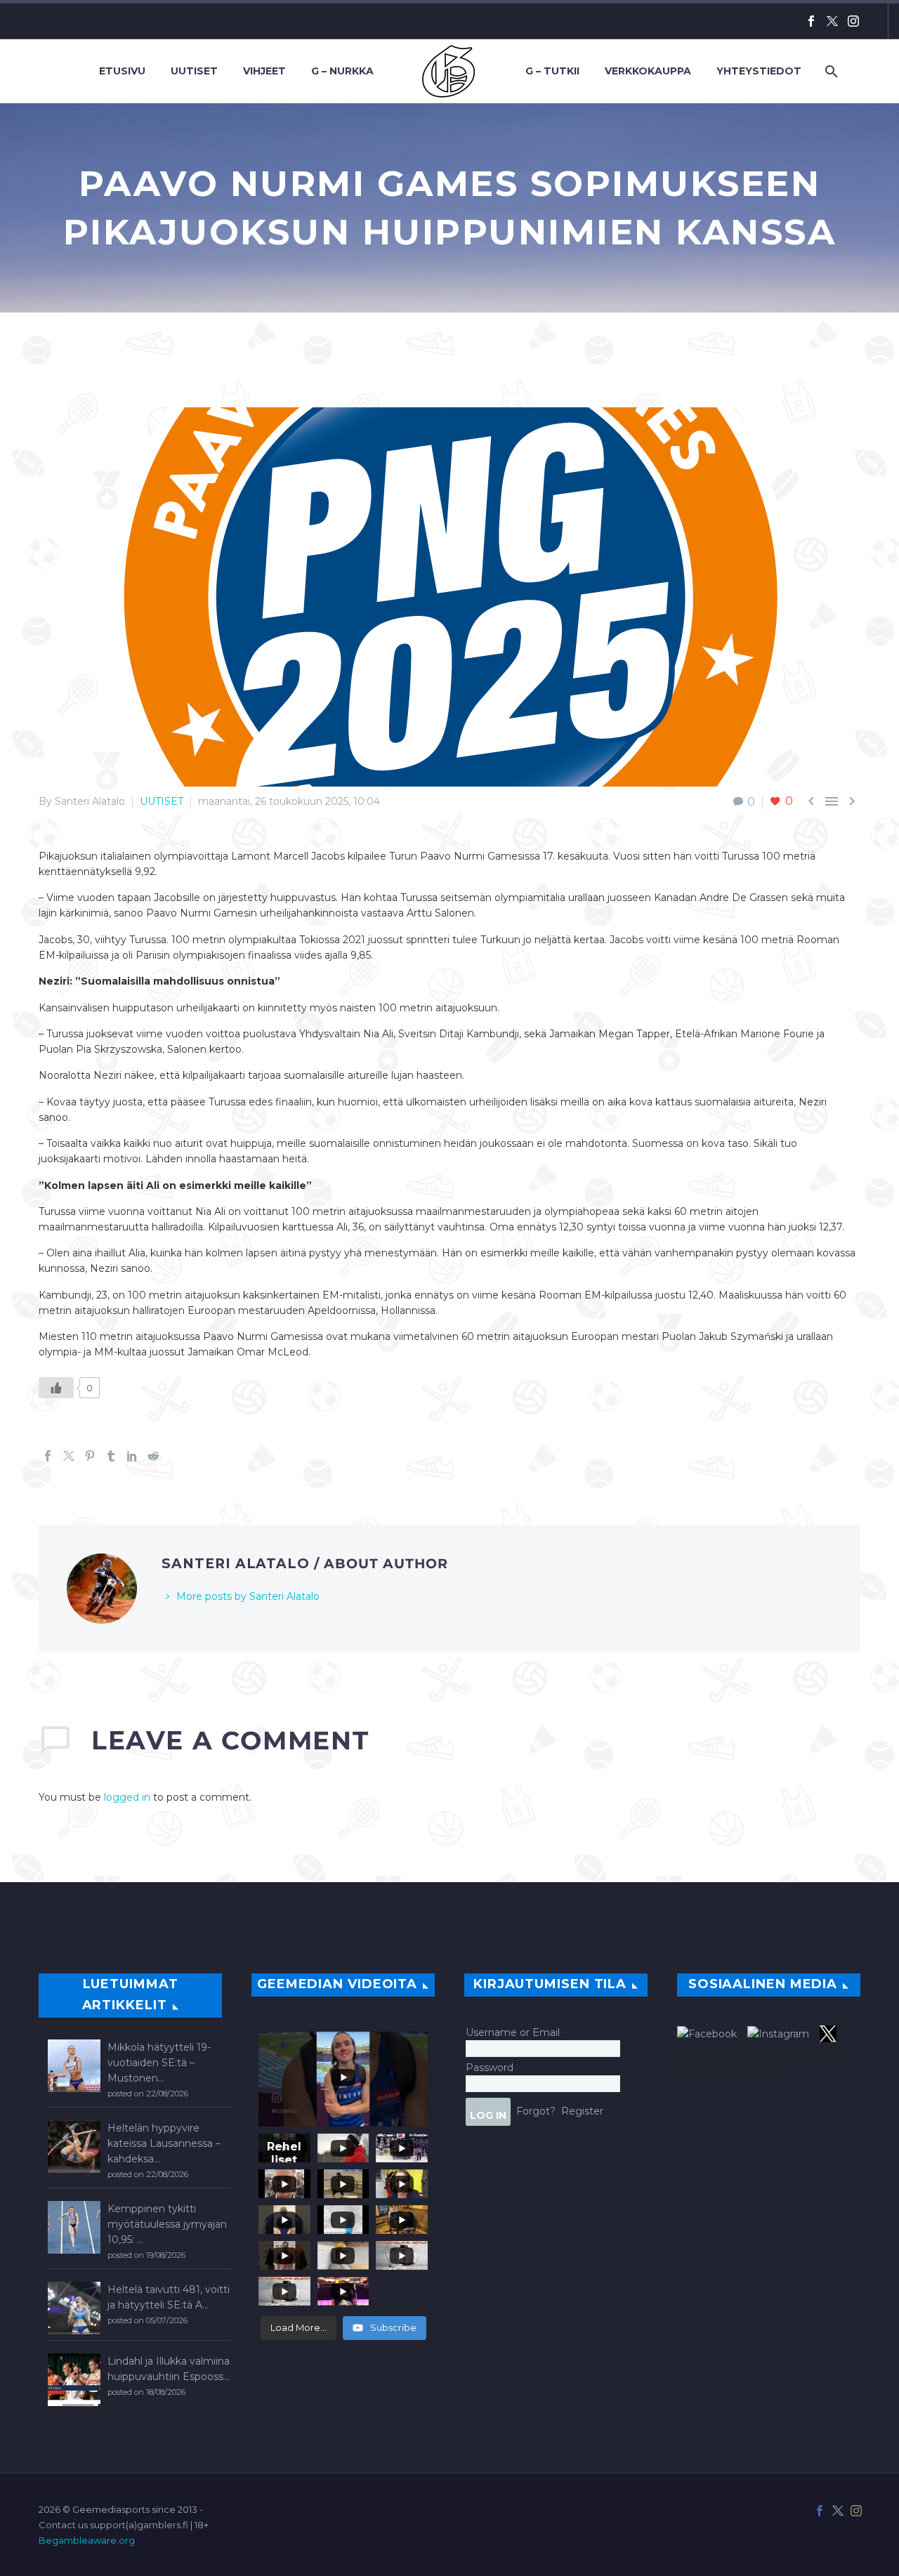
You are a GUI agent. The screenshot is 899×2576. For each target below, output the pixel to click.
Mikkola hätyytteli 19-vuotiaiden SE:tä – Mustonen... (159, 2063)
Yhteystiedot (759, 71)
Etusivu (122, 71)
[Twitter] (832, 21)
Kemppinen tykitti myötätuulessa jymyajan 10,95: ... (167, 2224)
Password (490, 2068)
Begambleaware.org (87, 2540)
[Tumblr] (111, 1456)
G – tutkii (552, 71)
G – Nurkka (342, 71)
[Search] (830, 71)
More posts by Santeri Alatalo (248, 1596)
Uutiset (194, 71)
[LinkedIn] (132, 1456)
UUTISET (162, 801)
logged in (127, 1797)
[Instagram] (853, 21)
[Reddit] (153, 1456)
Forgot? (536, 2111)
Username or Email (513, 2032)
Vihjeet (264, 71)
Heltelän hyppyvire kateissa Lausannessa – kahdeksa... (164, 2143)
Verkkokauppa (648, 71)
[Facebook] (811, 21)
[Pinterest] (90, 1456)
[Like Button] (56, 1388)
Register (582, 2111)
